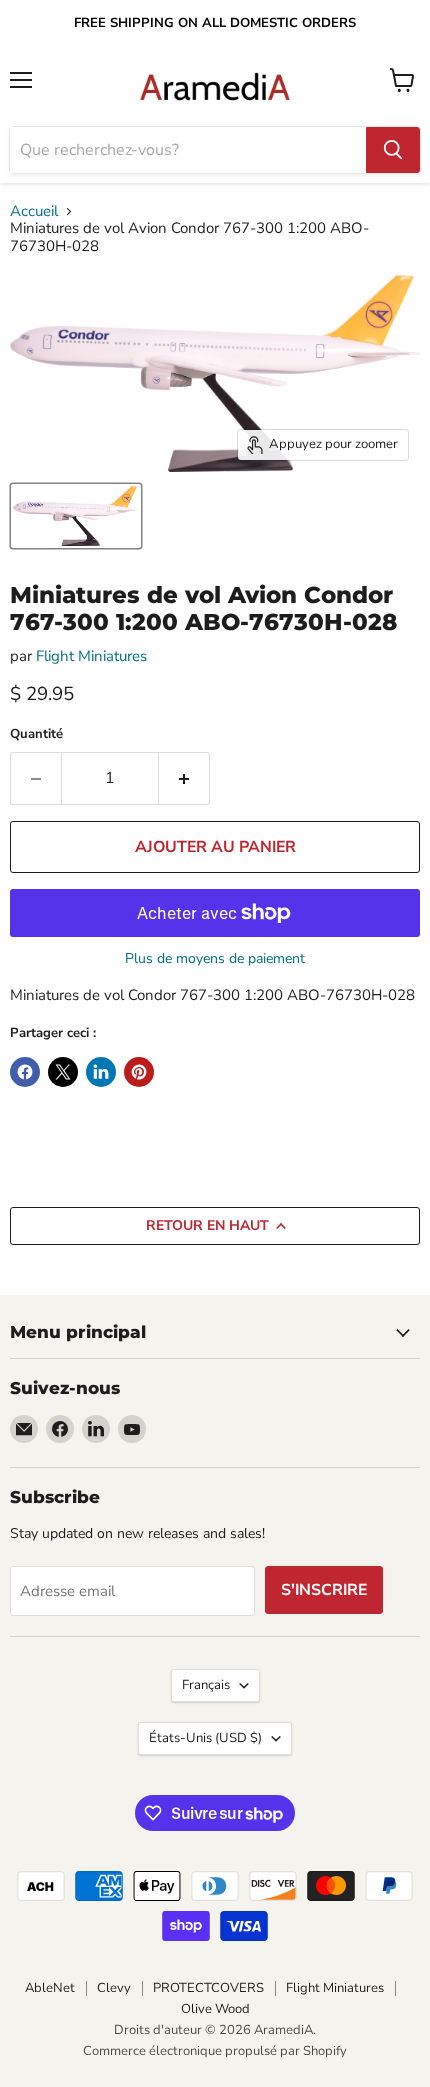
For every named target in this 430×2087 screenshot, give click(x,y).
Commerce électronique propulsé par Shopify (215, 2051)
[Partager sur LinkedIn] (101, 1072)
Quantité (36, 734)
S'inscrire (324, 1590)
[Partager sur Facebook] (25, 1072)
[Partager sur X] (63, 1072)
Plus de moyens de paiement (215, 959)
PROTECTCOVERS (208, 1988)
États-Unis (205, 1738)
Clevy (114, 1988)
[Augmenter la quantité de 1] (184, 778)
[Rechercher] (393, 150)
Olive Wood (215, 2009)
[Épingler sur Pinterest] (139, 1072)
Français (206, 1685)
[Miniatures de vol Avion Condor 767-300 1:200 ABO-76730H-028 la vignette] (76, 516)
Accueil (34, 211)
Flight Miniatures (91, 656)
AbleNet (50, 1988)
